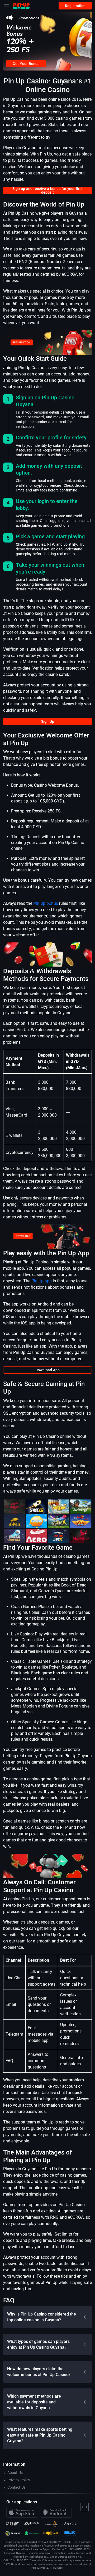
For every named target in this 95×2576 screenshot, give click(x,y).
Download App (47, 1370)
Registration (75, 6)
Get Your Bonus (26, 64)
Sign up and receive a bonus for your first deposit (47, 190)
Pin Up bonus (46, 903)
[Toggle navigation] (7, 6)
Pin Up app (42, 1281)
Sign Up (48, 721)
